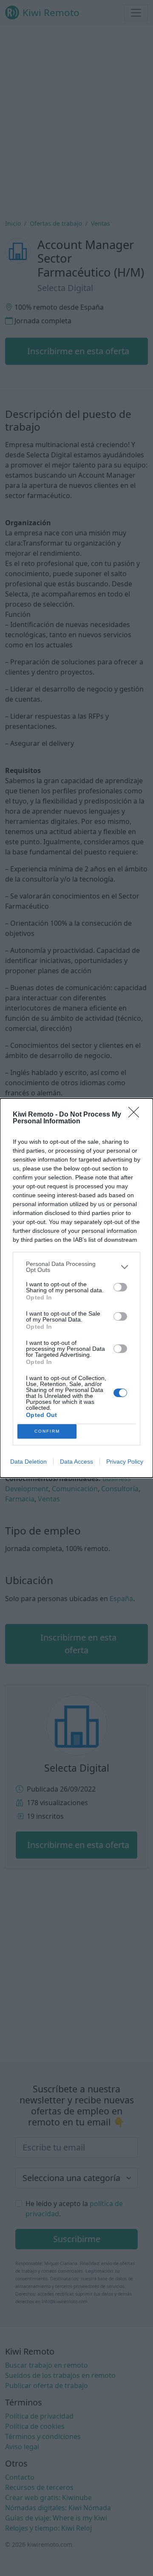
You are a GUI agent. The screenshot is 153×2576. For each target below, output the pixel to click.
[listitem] (76, 1267)
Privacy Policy (125, 1462)
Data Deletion (28, 1462)
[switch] (120, 1287)
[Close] (136, 1115)
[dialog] (76, 1288)
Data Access (76, 1462)
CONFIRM (47, 1431)
